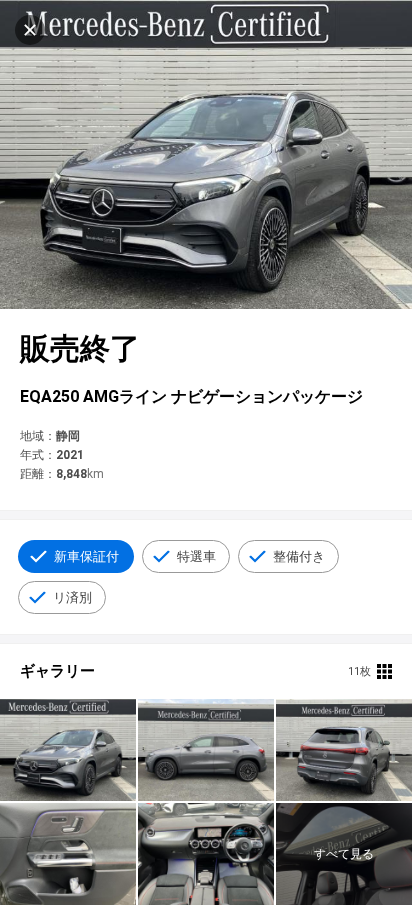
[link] (68, 750)
